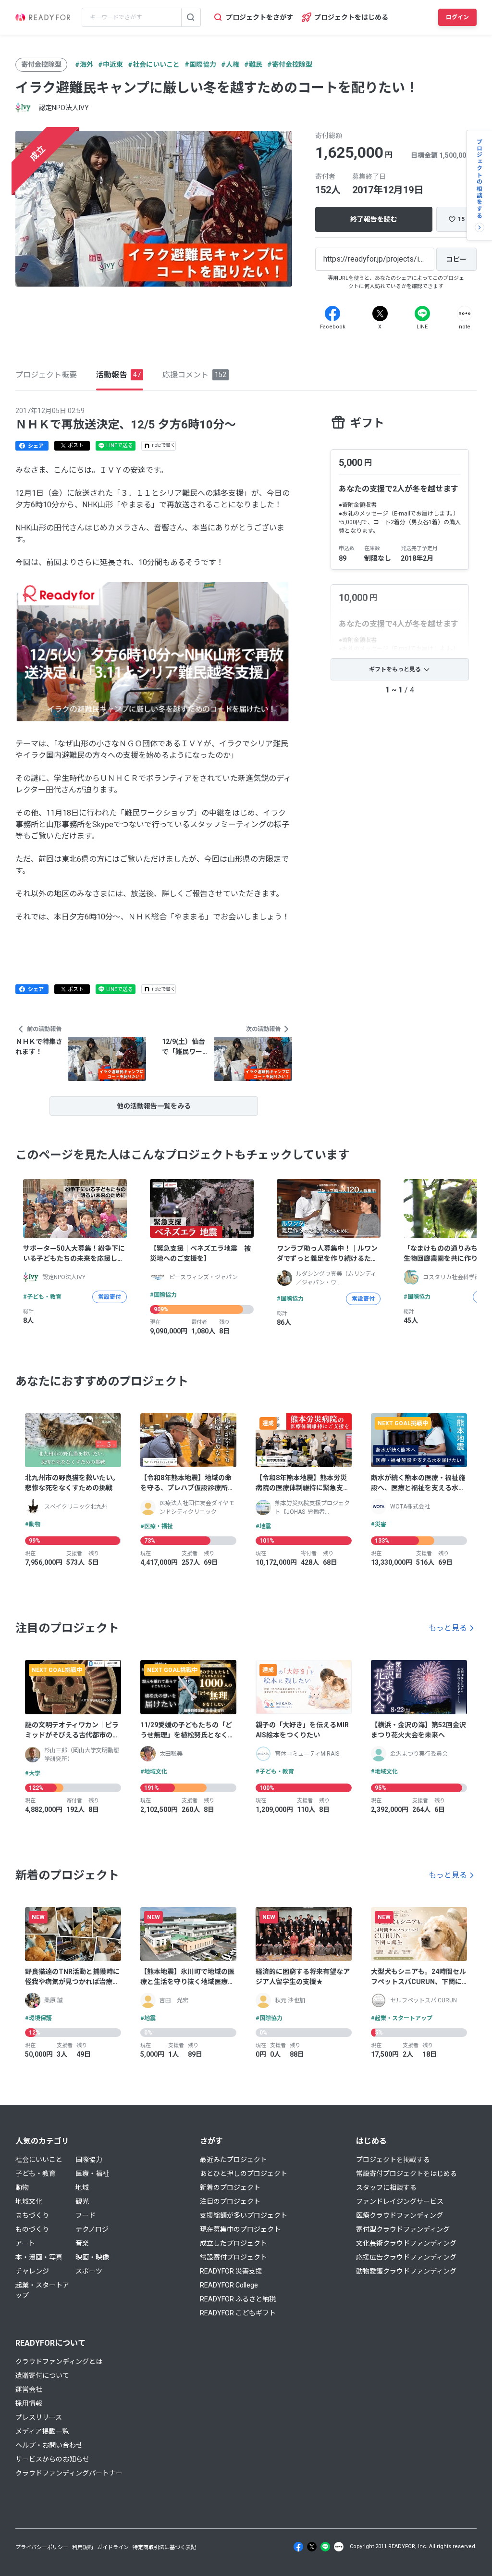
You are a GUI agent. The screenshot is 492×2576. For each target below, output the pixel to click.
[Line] (422, 314)
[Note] (465, 314)
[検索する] (191, 17)
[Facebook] (332, 314)
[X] (380, 314)
